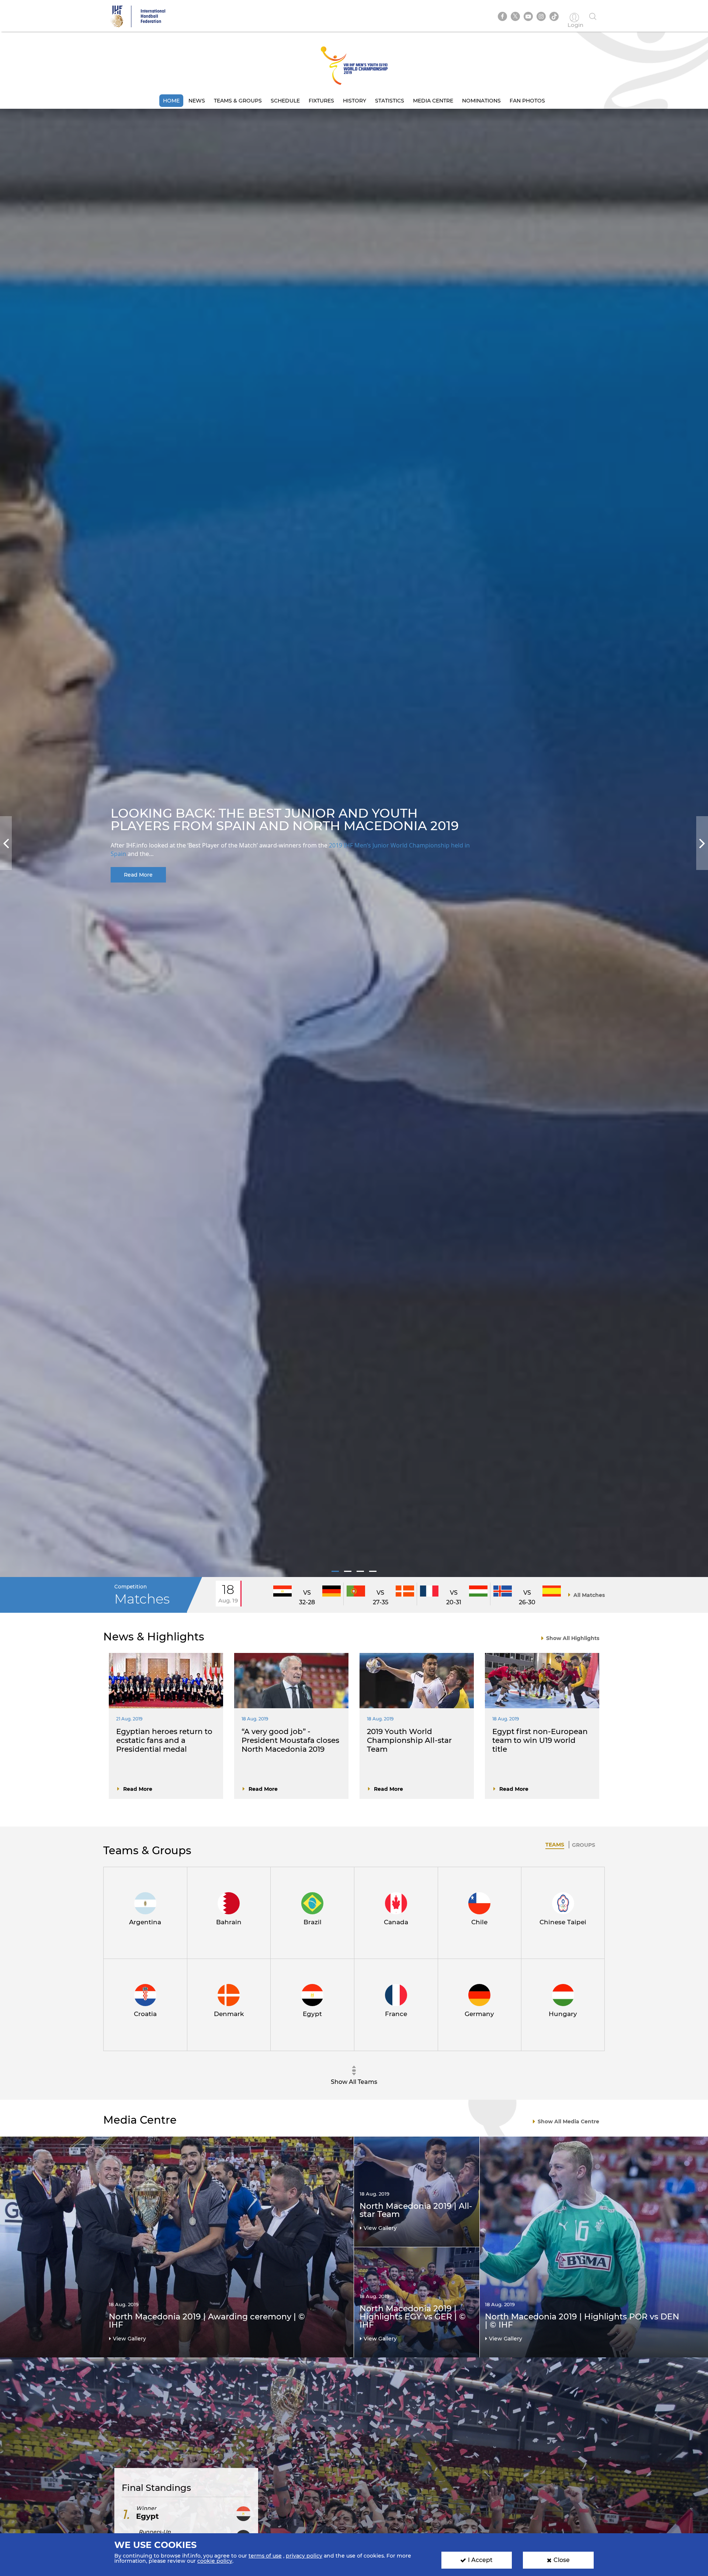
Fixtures (321, 101)
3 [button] (360, 1571)
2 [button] (348, 1571)
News (197, 101)
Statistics (390, 101)
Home (171, 101)
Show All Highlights (573, 1638)
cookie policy (215, 2561)
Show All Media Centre (568, 2121)
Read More (138, 875)
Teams (555, 1845)
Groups (584, 1845)
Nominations (481, 101)
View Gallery (129, 2339)
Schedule (285, 101)
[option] (354, 843)
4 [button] (373, 1571)
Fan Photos (527, 101)
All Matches (589, 1595)
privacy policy (304, 2556)
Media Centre (433, 101)
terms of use (265, 2556)
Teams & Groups (238, 101)
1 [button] (335, 1571)
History (355, 101)
